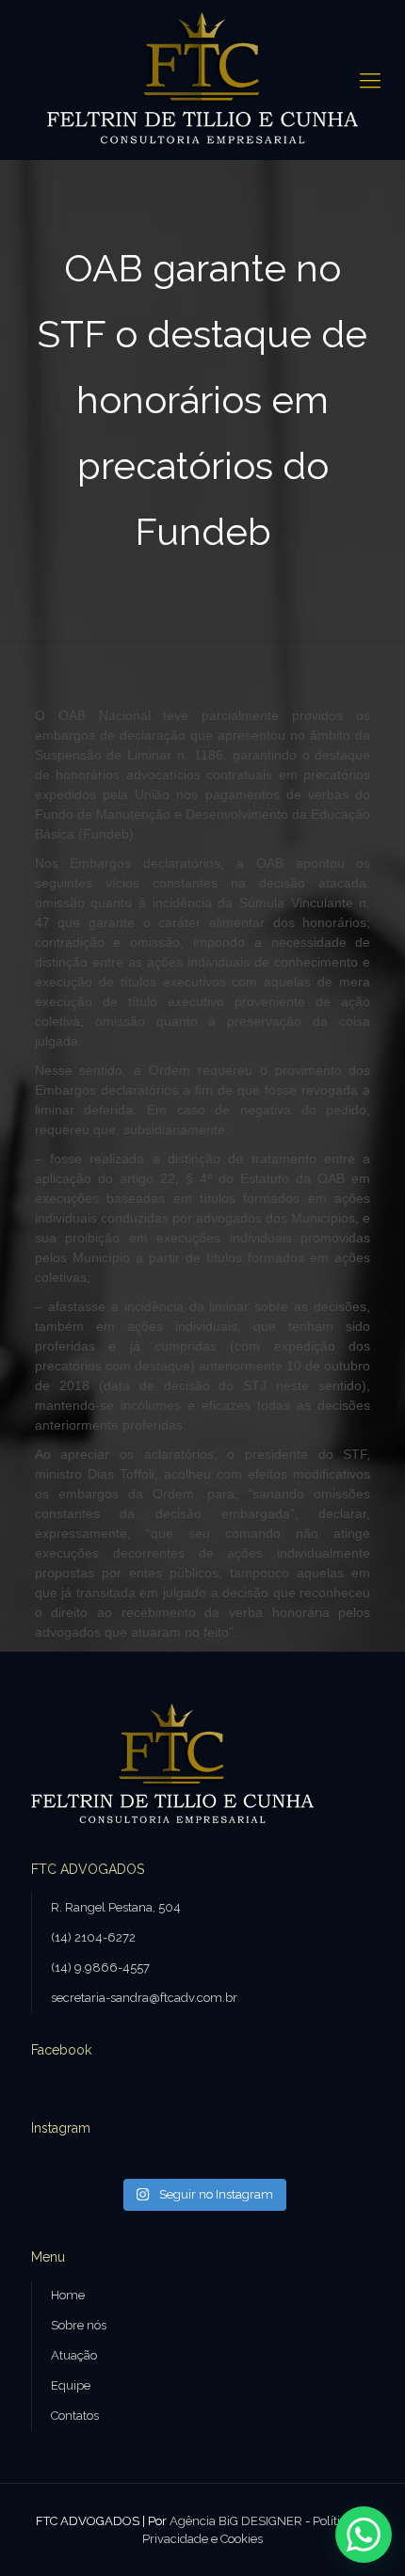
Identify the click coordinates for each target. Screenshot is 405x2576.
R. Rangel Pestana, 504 (116, 1907)
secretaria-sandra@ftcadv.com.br (144, 1998)
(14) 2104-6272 (93, 1937)
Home (68, 2295)
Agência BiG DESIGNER (236, 2521)
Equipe (71, 2385)
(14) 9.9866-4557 (100, 1968)
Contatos (75, 2416)
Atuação (74, 2355)
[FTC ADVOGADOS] (202, 80)
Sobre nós (79, 2325)
